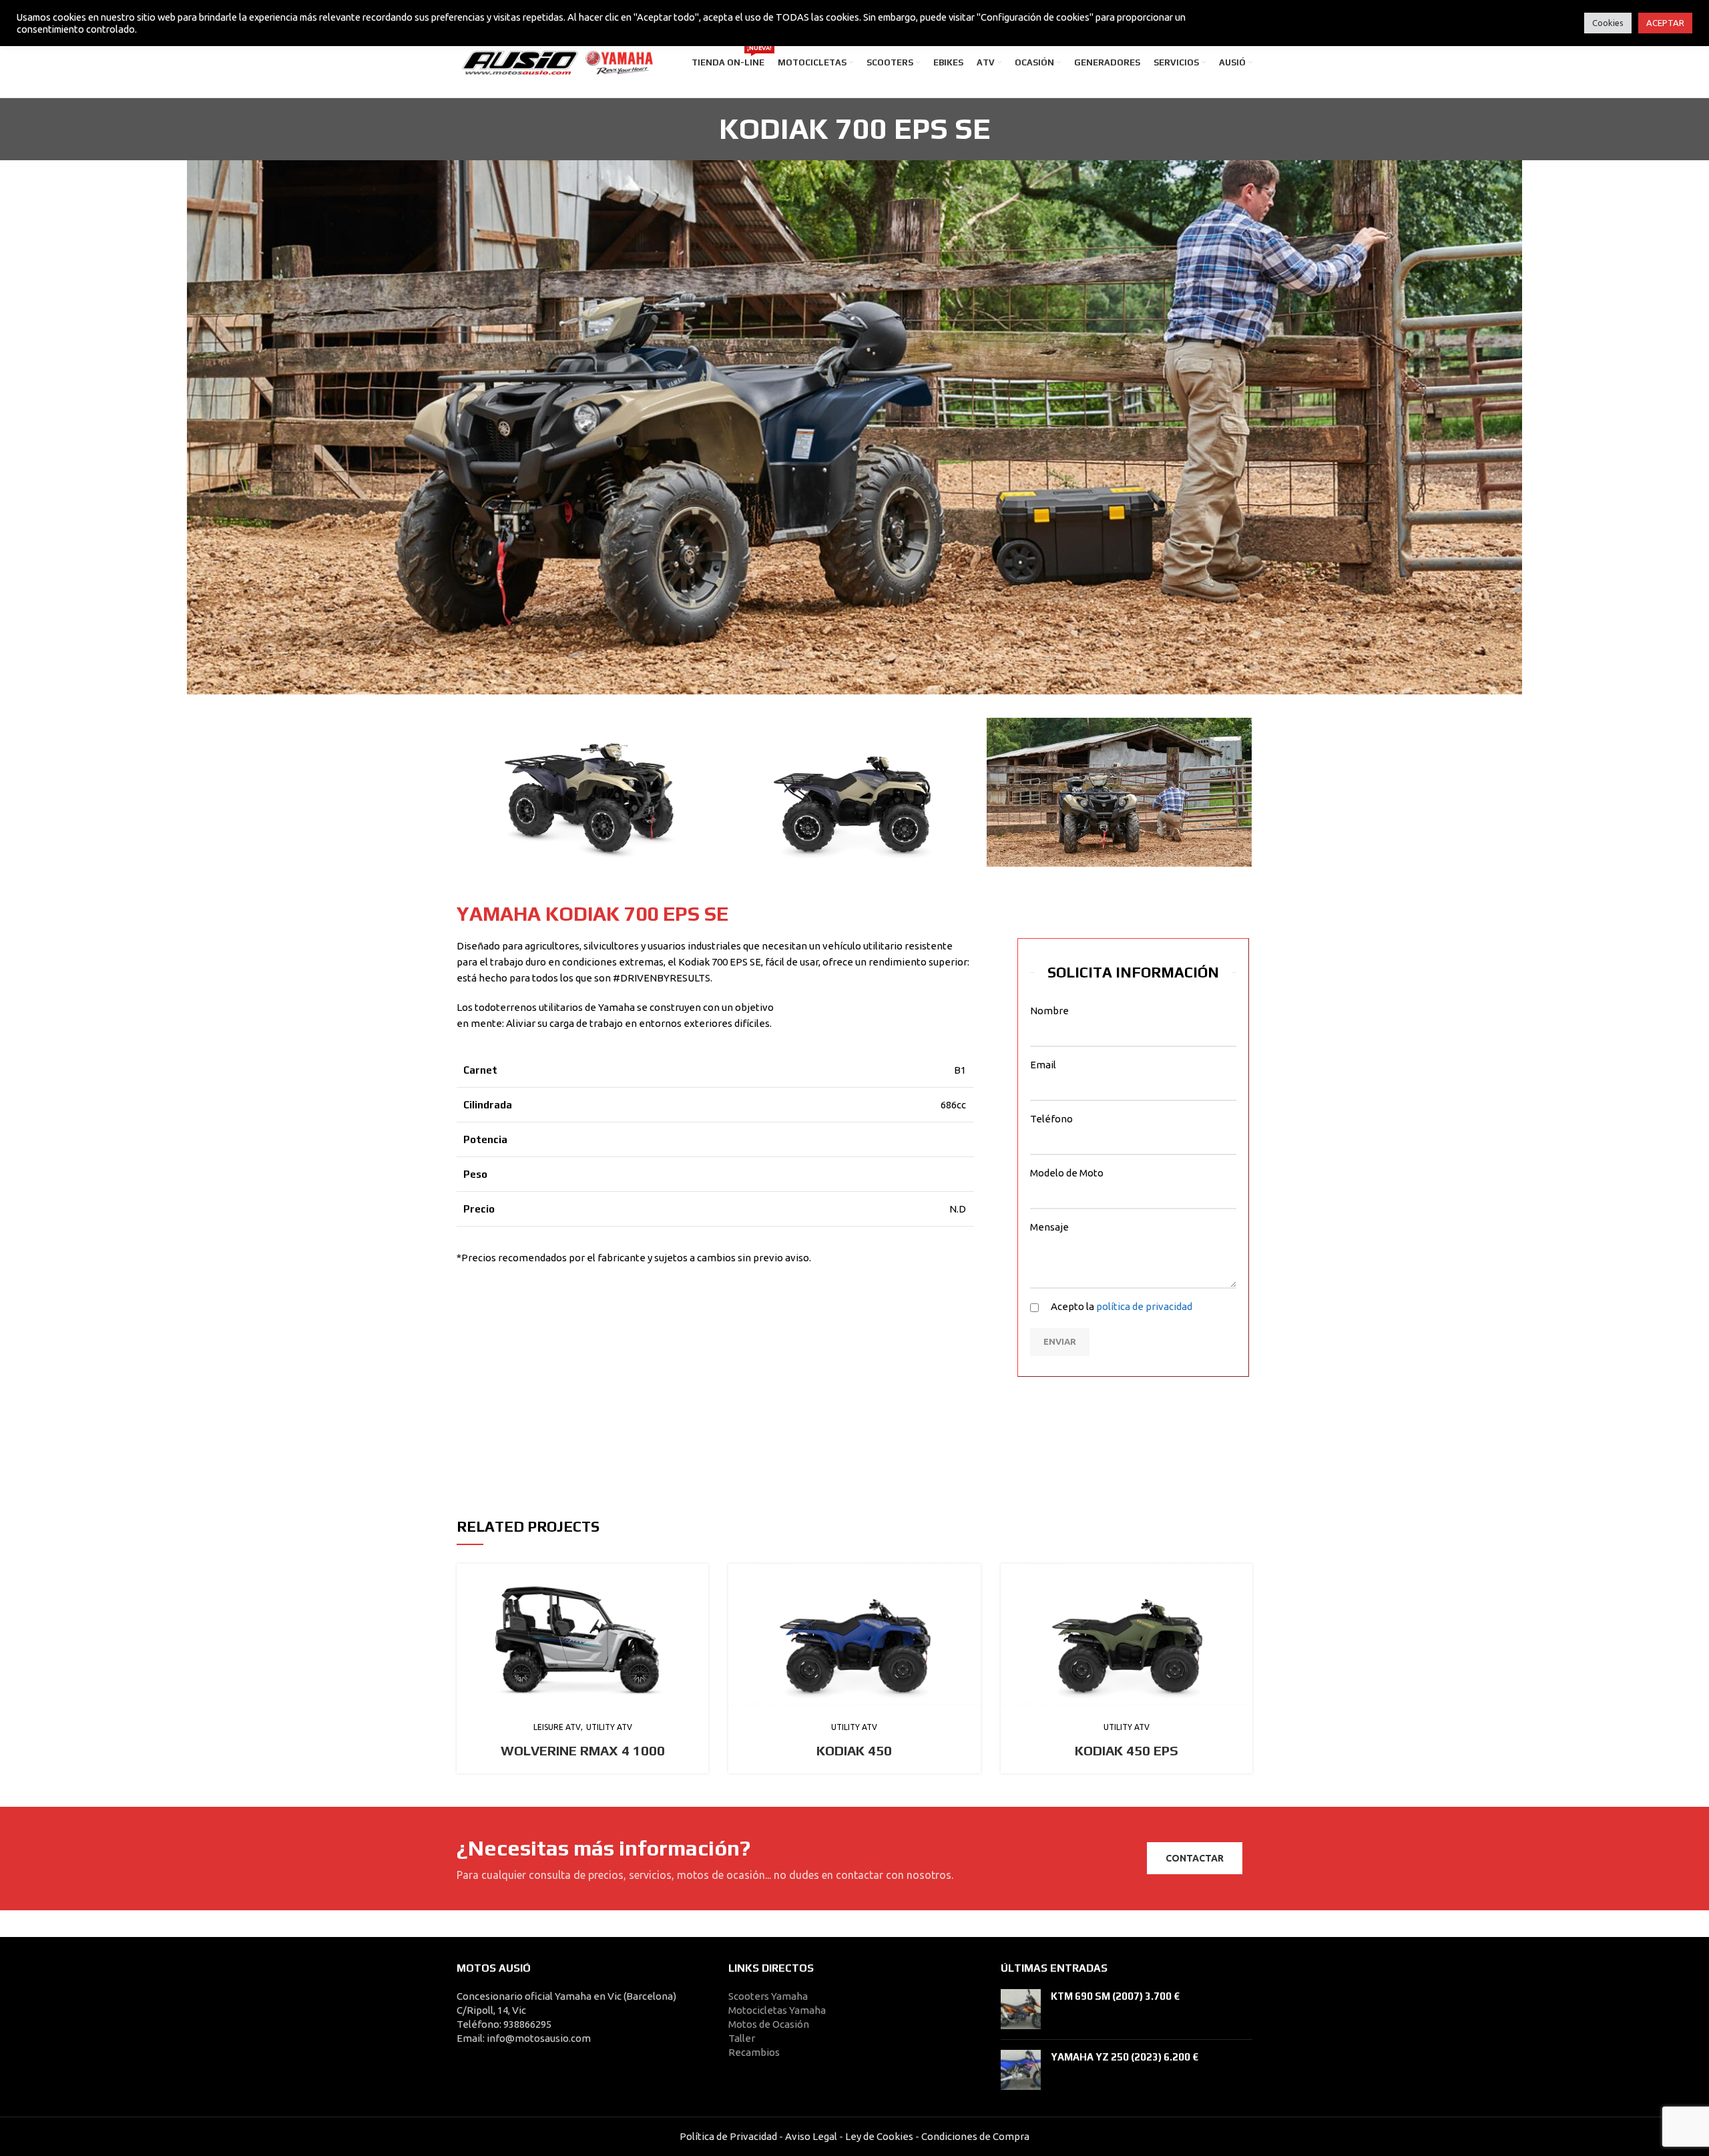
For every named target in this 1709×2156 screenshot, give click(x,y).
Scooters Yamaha (768, 1996)
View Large (698, 1574)
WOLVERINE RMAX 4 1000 (583, 1750)
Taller (742, 2038)
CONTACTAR (1195, 1858)
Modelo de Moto (1067, 1173)
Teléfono (1051, 1119)
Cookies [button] (1608, 23)
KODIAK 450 (854, 1750)
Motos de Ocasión (769, 2024)
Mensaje (1049, 1227)
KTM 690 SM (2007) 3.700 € (1115, 1996)
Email (1043, 1065)
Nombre (1049, 1011)
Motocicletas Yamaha (777, 2010)
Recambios (754, 2052)
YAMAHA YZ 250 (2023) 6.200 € (1125, 2057)
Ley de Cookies (879, 2136)
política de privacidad (1144, 1306)
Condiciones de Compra (974, 2136)
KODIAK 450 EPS (1127, 1750)
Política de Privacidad (728, 2136)
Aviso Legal (811, 2136)
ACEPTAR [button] (1665, 23)
